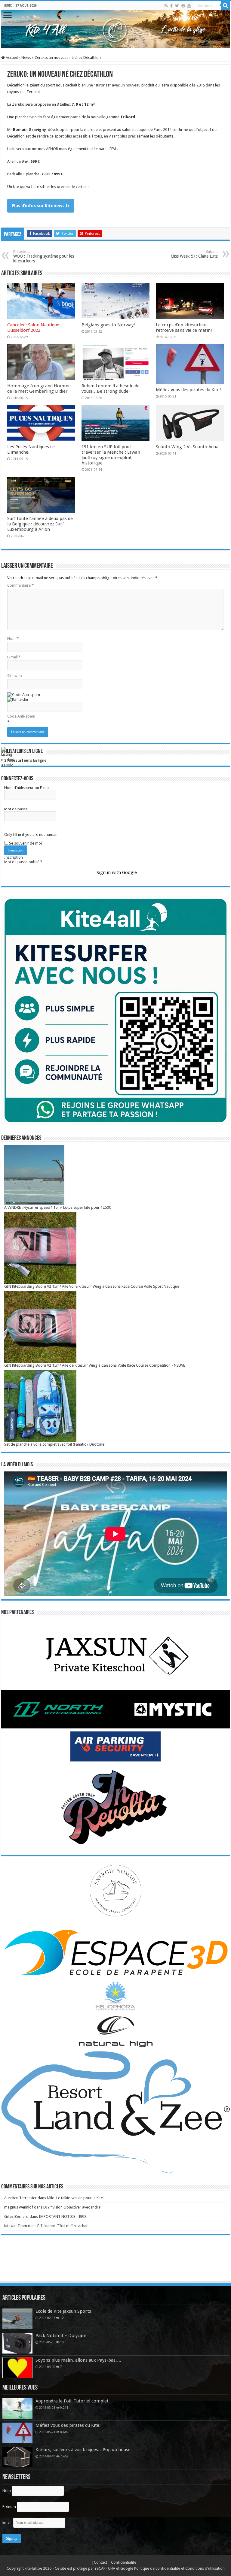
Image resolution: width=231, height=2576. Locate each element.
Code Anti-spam (21, 716)
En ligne (25, 760)
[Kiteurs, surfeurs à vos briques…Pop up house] (17, 2457)
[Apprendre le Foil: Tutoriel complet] (17, 2408)
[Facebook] (171, 6)
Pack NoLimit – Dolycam (61, 2336)
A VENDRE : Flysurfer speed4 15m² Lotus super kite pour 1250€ (58, 1207)
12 (62, 2318)
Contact (101, 2562)
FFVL (113, 149)
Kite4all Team (16, 2226)
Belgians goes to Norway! (108, 325)
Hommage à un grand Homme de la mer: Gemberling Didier (39, 389)
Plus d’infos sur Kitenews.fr (41, 206)
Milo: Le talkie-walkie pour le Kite (75, 2198)
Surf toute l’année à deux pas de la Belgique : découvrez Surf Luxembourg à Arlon (40, 524)
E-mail (14, 657)
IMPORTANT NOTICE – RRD (62, 2216)
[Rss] (166, 6)
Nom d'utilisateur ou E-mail (27, 788)
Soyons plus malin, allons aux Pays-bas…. (78, 2360)
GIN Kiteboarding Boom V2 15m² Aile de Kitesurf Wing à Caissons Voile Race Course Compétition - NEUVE (95, 1365)
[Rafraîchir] (18, 699)
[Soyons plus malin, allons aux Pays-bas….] (17, 2368)
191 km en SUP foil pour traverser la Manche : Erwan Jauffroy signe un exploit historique (111, 455)
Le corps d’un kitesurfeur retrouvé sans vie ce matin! (184, 328)
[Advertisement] (115, 2264)
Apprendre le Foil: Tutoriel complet (72, 2401)
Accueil (11, 57)
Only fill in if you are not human (31, 834)
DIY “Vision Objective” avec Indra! (72, 2207)
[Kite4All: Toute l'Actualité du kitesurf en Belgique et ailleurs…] (115, 29)
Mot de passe (16, 809)
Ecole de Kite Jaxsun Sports (63, 2311)
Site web (15, 676)
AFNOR (52, 149)
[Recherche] (225, 5)
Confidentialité (124, 2562)
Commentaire (20, 585)
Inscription (14, 857)
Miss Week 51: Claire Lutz (194, 254)
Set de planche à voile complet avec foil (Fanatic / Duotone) (55, 1444)
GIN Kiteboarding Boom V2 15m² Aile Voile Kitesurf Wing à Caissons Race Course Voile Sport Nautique (92, 1286)
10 (62, 2342)
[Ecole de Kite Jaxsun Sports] (17, 2319)
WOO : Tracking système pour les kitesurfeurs (44, 257)
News (26, 57)
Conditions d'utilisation (205, 2568)
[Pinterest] (183, 6)
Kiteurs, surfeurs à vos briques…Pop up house (83, 2450)
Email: (8, 2522)
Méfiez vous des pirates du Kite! (188, 390)
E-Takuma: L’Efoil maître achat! (63, 2226)
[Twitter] (177, 6)
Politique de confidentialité (157, 2568)
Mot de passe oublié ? (23, 862)
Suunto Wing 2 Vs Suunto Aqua (187, 447)
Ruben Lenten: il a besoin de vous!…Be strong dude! (111, 389)
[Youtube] (189, 6)
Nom (13, 638)
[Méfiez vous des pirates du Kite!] (17, 2433)
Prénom (9, 2506)
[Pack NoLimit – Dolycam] (17, 2343)
